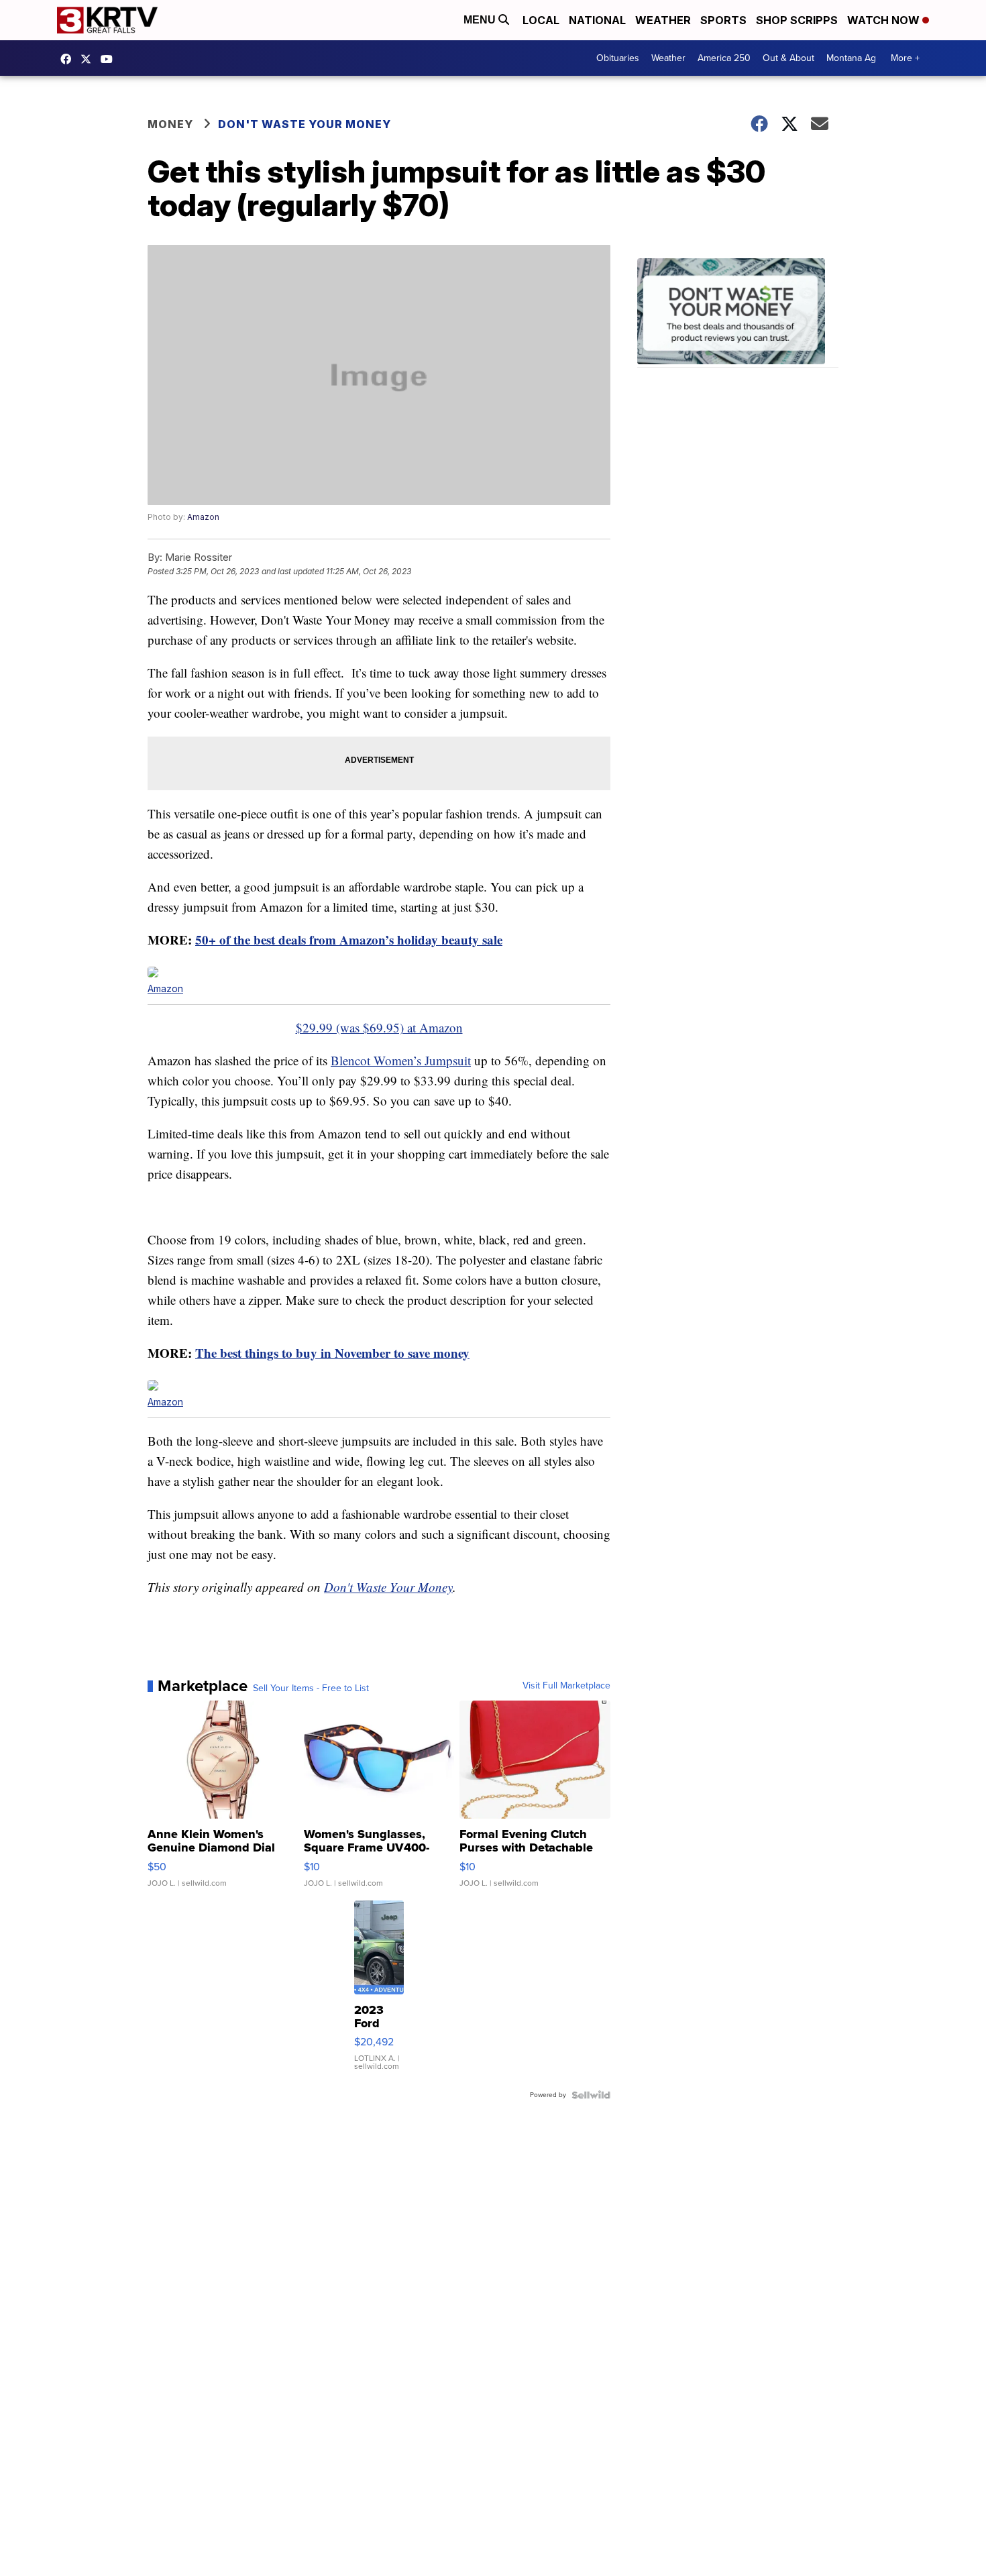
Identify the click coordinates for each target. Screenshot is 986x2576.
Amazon (203, 517)
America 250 (724, 58)
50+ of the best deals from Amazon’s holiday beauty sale (349, 940)
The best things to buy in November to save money (332, 1353)
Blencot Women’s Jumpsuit (401, 1060)
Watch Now (885, 20)
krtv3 (69, 59)
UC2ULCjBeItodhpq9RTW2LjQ (110, 59)
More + (905, 58)
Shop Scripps (797, 20)
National (597, 20)
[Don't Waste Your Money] (738, 313)
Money (170, 124)
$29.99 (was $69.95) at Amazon (379, 1027)
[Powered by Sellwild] (591, 2095)
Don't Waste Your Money (305, 124)
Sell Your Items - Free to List (311, 1688)
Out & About (788, 58)
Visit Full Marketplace (566, 1686)
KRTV (89, 59)
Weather (663, 20)
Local (541, 20)
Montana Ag (851, 58)
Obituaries (618, 58)
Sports (723, 20)
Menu (481, 20)
